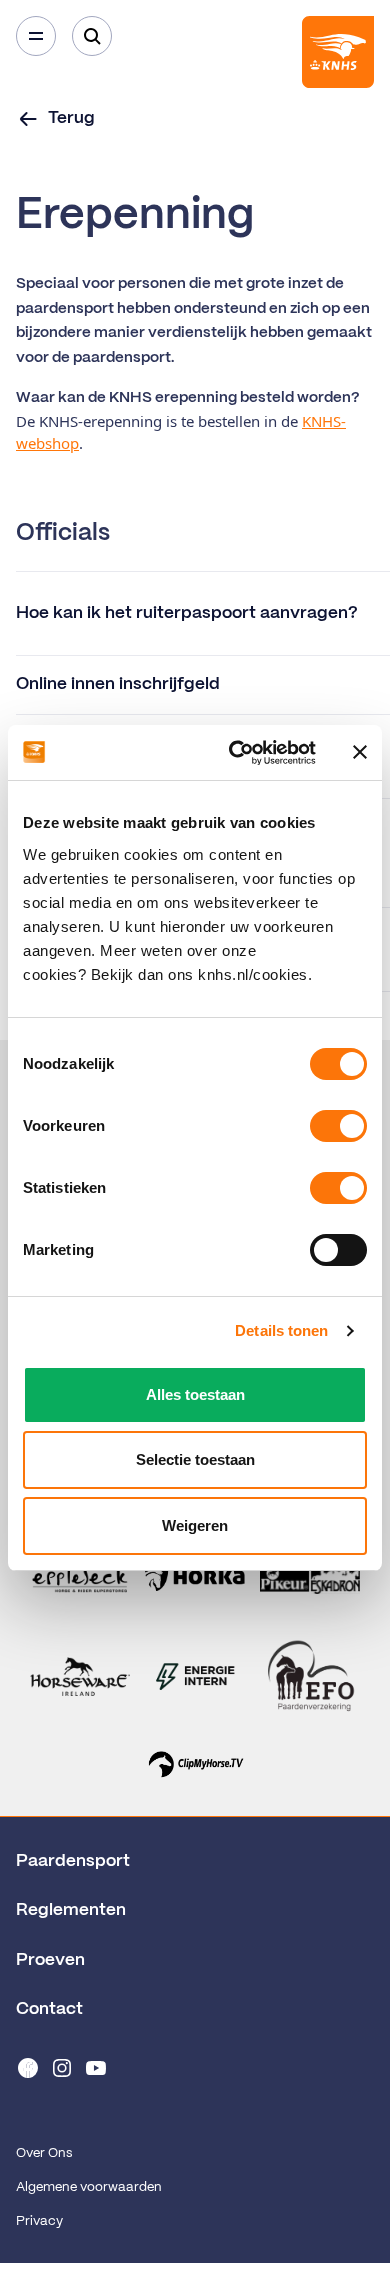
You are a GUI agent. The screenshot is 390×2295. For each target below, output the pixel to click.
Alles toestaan (195, 1394)
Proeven (50, 1960)
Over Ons (44, 2153)
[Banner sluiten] (360, 752)
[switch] (338, 1126)
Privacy (39, 2221)
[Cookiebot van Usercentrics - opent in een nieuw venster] (236, 753)
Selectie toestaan (195, 1459)
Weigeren (195, 1525)
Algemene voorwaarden (89, 2187)
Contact (49, 2009)
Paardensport (73, 1861)
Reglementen (71, 1910)
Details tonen (281, 1330)
